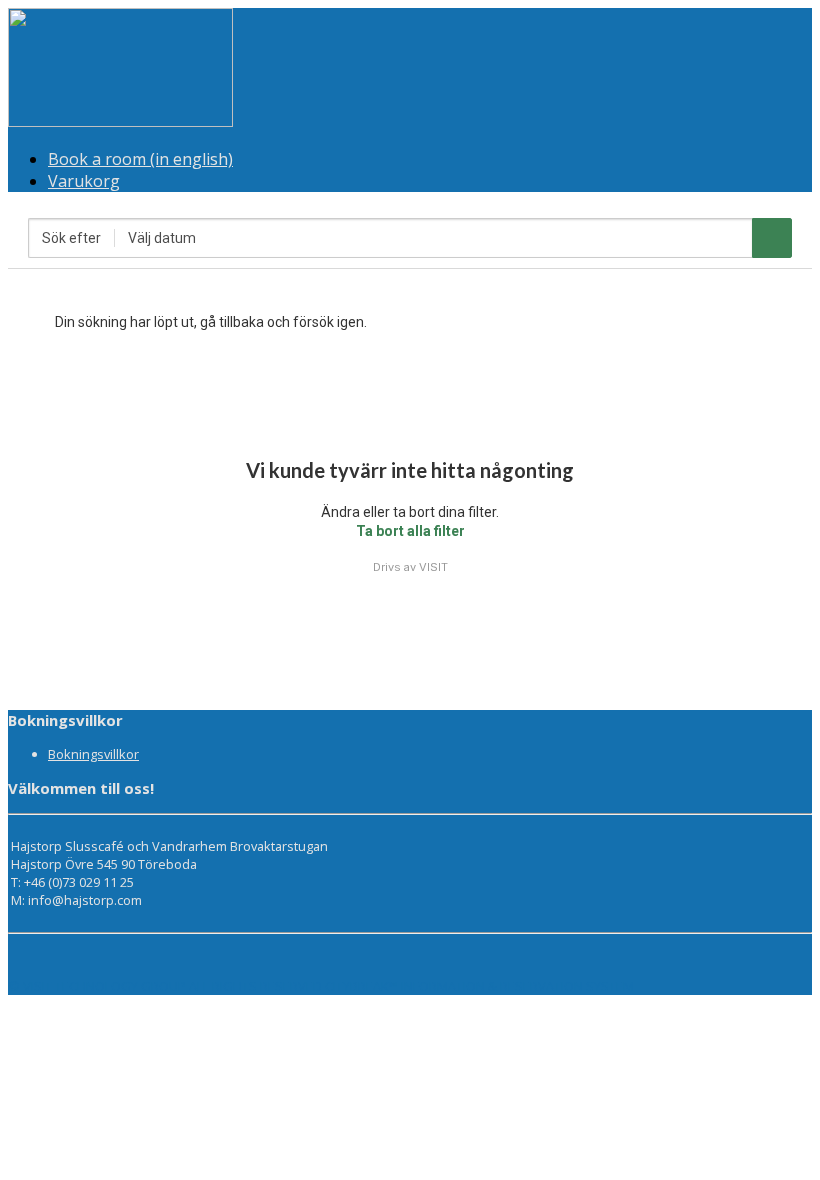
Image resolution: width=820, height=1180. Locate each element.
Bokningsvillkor (93, 754)
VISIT (433, 567)
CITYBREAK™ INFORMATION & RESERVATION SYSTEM (479, 986)
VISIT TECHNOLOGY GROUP (104, 986)
